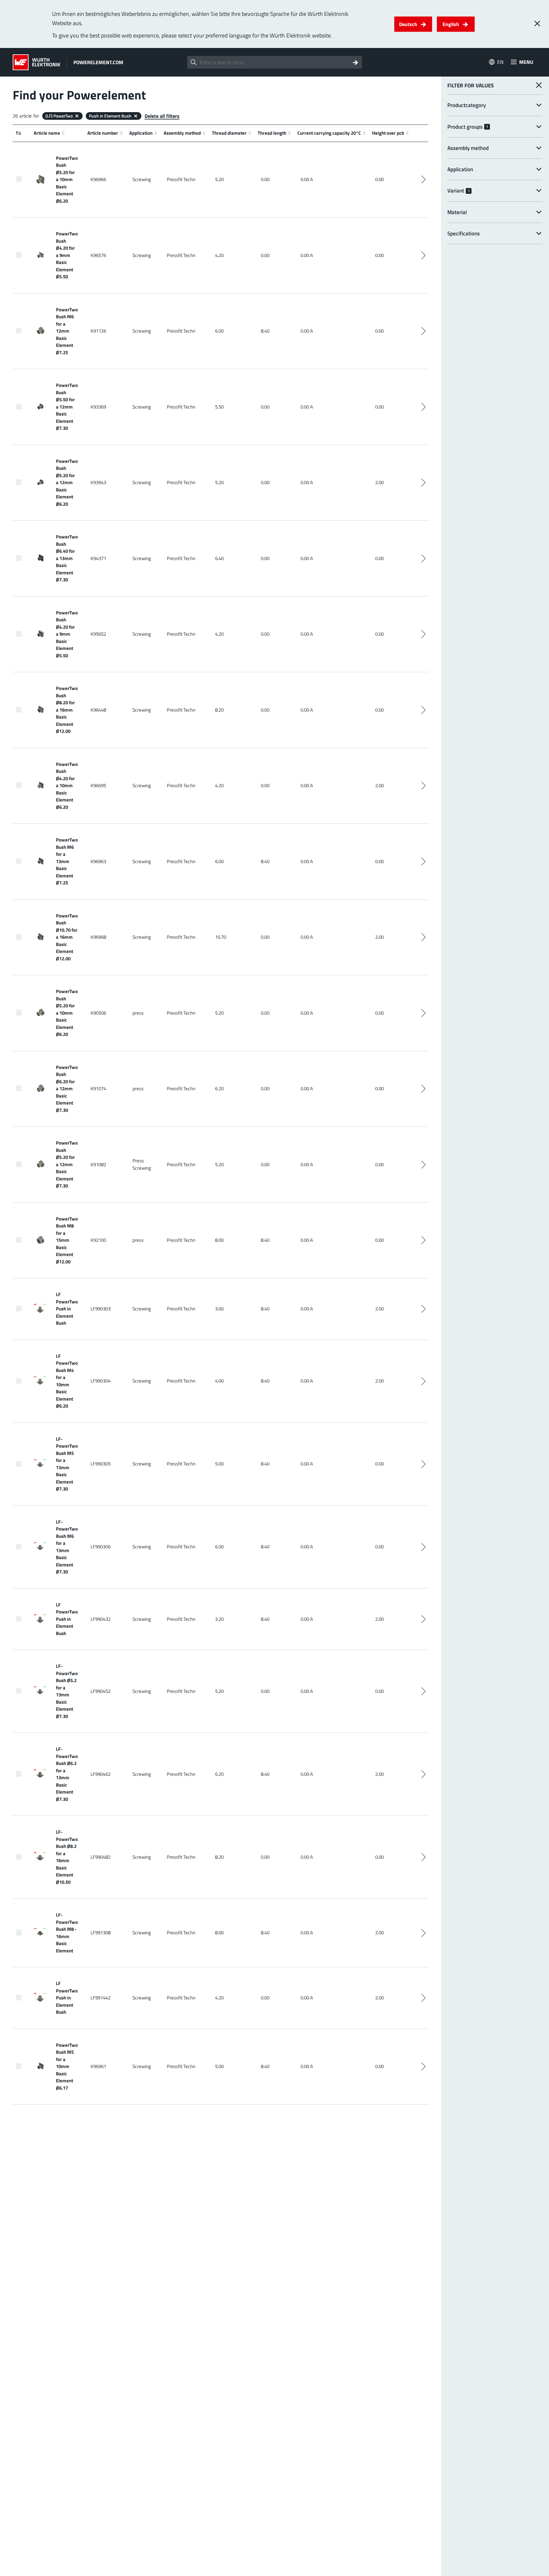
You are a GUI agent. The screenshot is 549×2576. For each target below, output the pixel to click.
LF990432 (101, 1619)
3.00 (219, 1309)
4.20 (219, 255)
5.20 (219, 179)
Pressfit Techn (181, 179)
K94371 (98, 558)
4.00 (219, 1381)
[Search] (356, 62)
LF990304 (101, 1381)
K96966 (98, 179)
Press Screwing (142, 1164)
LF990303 (101, 1309)
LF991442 (101, 1998)
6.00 (219, 331)
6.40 (219, 558)
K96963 (98, 861)
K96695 (98, 785)
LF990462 (101, 1774)
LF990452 (101, 1691)
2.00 (380, 482)
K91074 (98, 1089)
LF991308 (101, 1933)
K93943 (98, 482)
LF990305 (101, 1464)
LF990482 (101, 1857)
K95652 (98, 634)
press (138, 1013)
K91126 (98, 331)
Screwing (142, 179)
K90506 (98, 1013)
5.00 (219, 1464)
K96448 (98, 710)
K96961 (98, 2066)
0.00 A (307, 179)
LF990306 (101, 1547)
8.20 (219, 710)
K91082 (98, 1164)
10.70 (221, 937)
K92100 (98, 1240)
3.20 (219, 1619)
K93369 (98, 407)
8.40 (265, 331)
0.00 (265, 179)
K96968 (98, 937)
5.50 (219, 407)
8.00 (219, 1240)
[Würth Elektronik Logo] (37, 62)
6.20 (219, 1089)
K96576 (98, 255)
